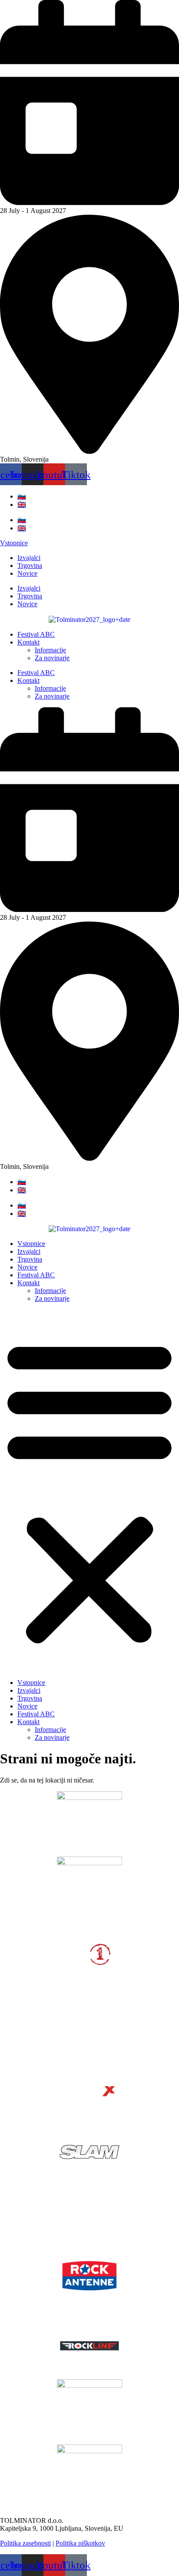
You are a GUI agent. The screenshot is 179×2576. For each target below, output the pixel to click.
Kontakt (28, 642)
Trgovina (30, 566)
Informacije (50, 650)
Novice (27, 573)
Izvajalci (29, 558)
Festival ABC (36, 634)
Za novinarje (52, 658)
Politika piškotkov (80, 2543)
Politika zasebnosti (25, 2543)
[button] (89, 1491)
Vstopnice (31, 1244)
